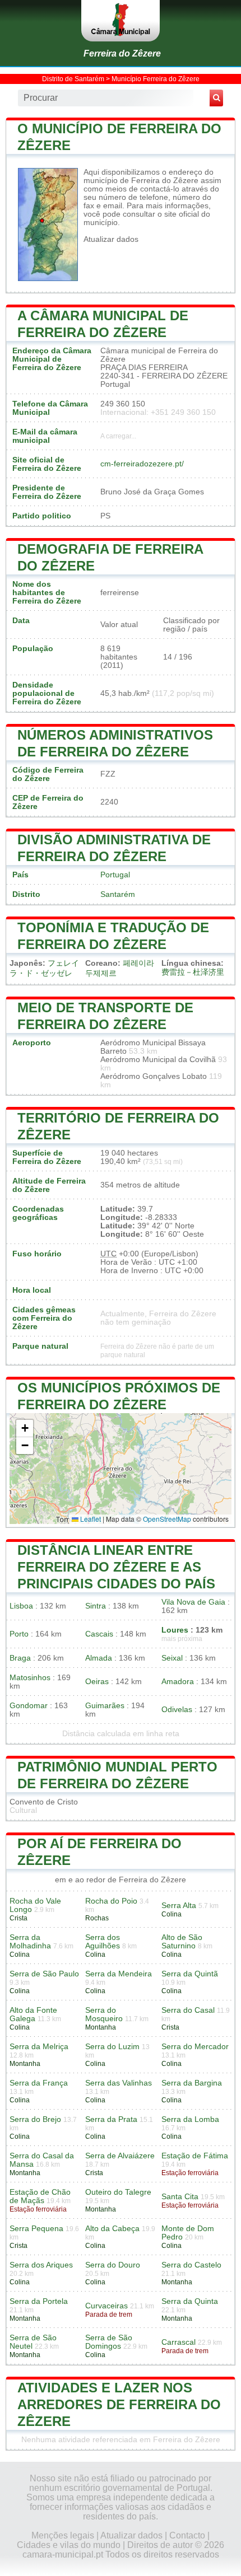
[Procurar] (216, 98)
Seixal (172, 1658)
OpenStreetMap (167, 1519)
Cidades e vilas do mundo (69, 2545)
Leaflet (90, 1519)
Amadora (178, 1682)
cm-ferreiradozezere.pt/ (142, 464)
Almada (99, 1658)
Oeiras (97, 1682)
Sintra (96, 1606)
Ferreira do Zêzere (122, 53)
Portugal (115, 875)
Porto (19, 1634)
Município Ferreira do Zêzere (156, 79)
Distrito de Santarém (73, 79)
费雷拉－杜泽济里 (193, 972)
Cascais (99, 1634)
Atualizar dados (111, 239)
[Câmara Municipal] (121, 21)
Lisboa (21, 1606)
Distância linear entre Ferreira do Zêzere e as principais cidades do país (116, 1567)
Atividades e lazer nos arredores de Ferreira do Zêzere (119, 2404)
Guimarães (105, 1706)
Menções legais (63, 2535)
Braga (20, 1658)
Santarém (118, 894)
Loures (175, 1630)
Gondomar (29, 1706)
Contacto (187, 2535)
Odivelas (177, 1710)
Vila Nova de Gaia (193, 1602)
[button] (25, 1429)
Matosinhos (30, 1678)
